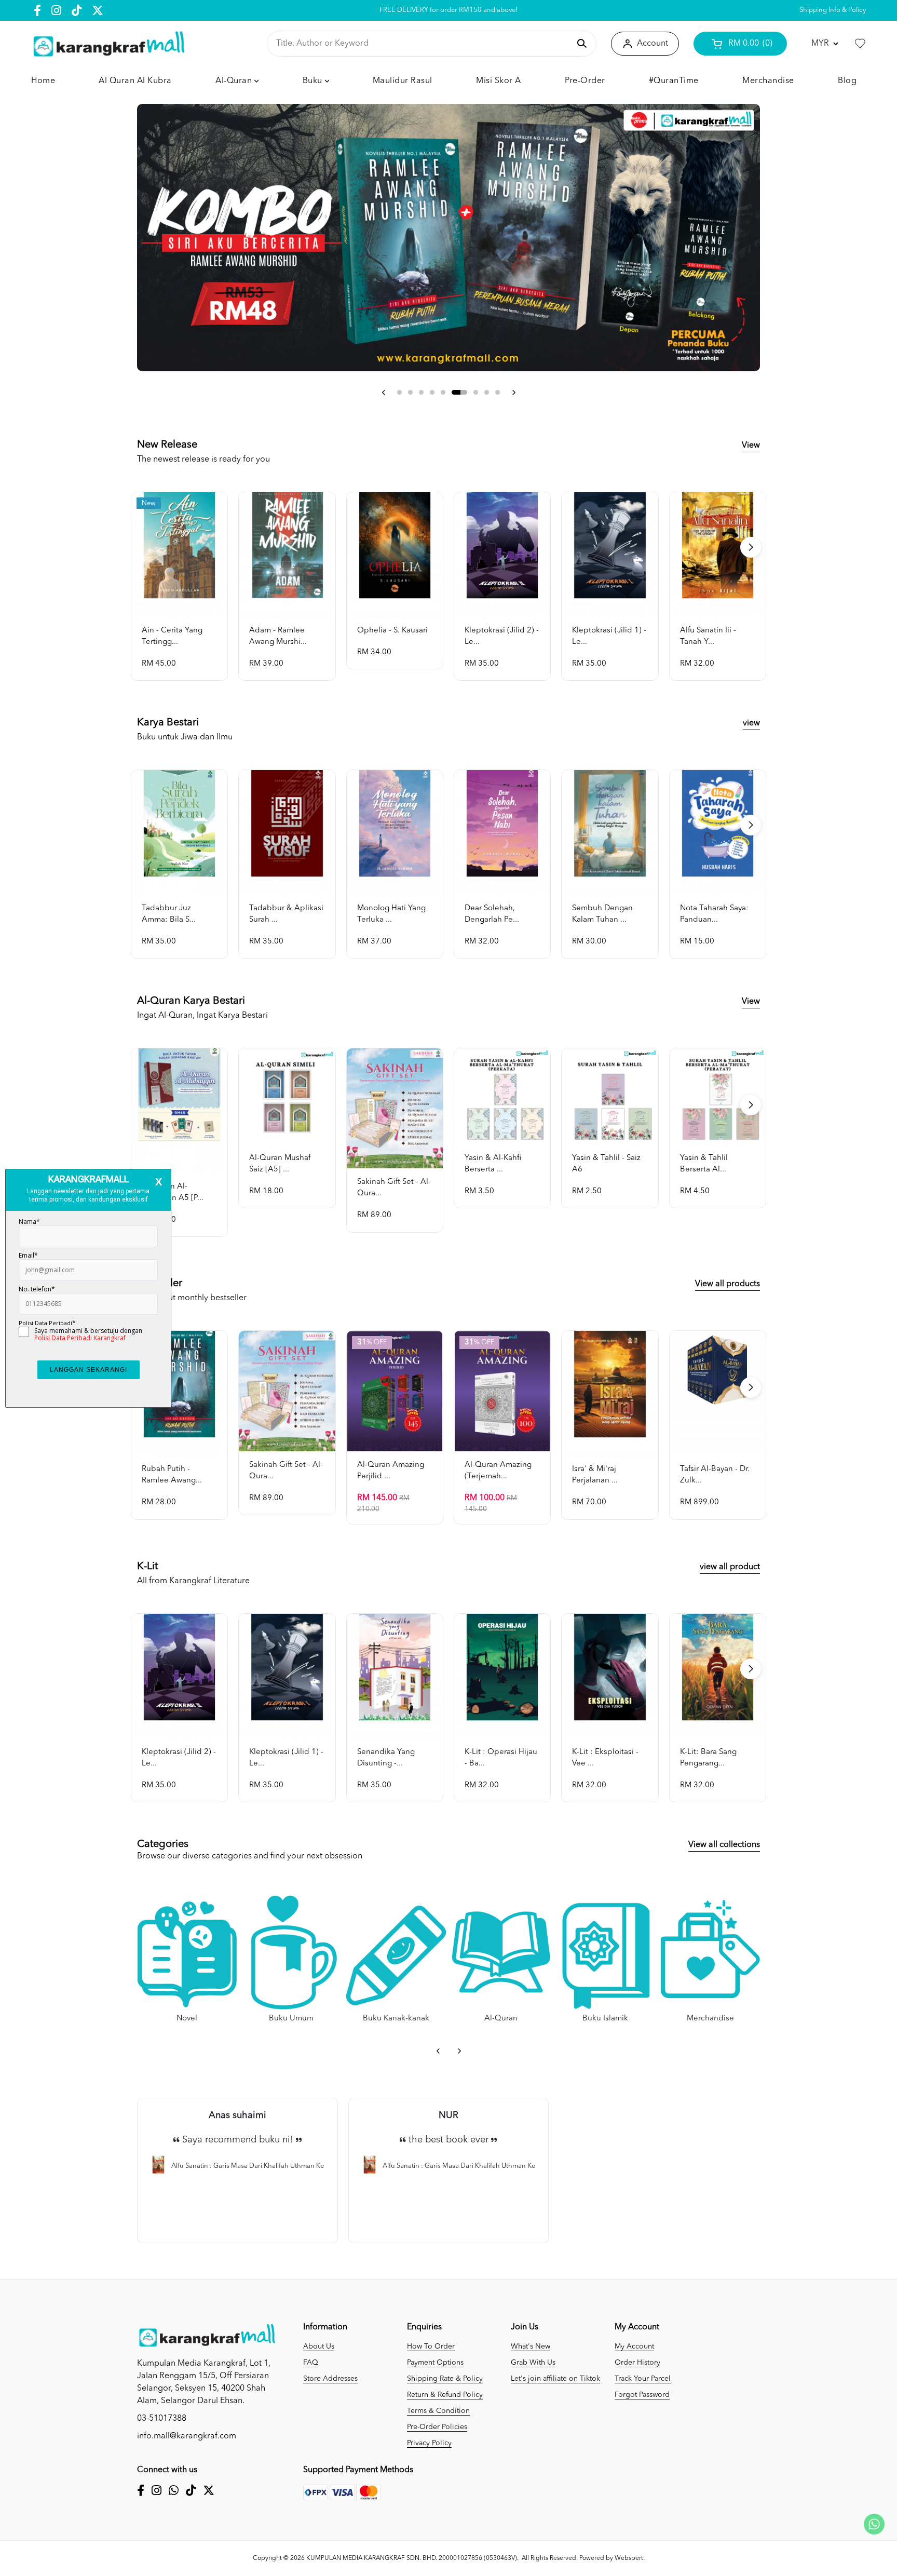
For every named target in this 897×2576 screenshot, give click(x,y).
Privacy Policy (429, 2443)
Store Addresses (330, 2379)
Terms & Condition (438, 2411)
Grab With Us (533, 2363)
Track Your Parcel (643, 2379)
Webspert (629, 2558)
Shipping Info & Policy (833, 10)
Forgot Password (642, 2395)
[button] (384, 393)
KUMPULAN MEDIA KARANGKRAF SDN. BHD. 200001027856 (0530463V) (412, 2558)
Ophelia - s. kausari (392, 631)
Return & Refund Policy (445, 2395)
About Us (319, 2346)
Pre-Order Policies (437, 2427)
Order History (637, 2363)
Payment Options (435, 2363)
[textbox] (423, 44)
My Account (634, 2346)
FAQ (311, 2363)
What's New (531, 2346)
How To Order (431, 2346)
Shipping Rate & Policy (445, 2379)
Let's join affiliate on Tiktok (555, 2379)
